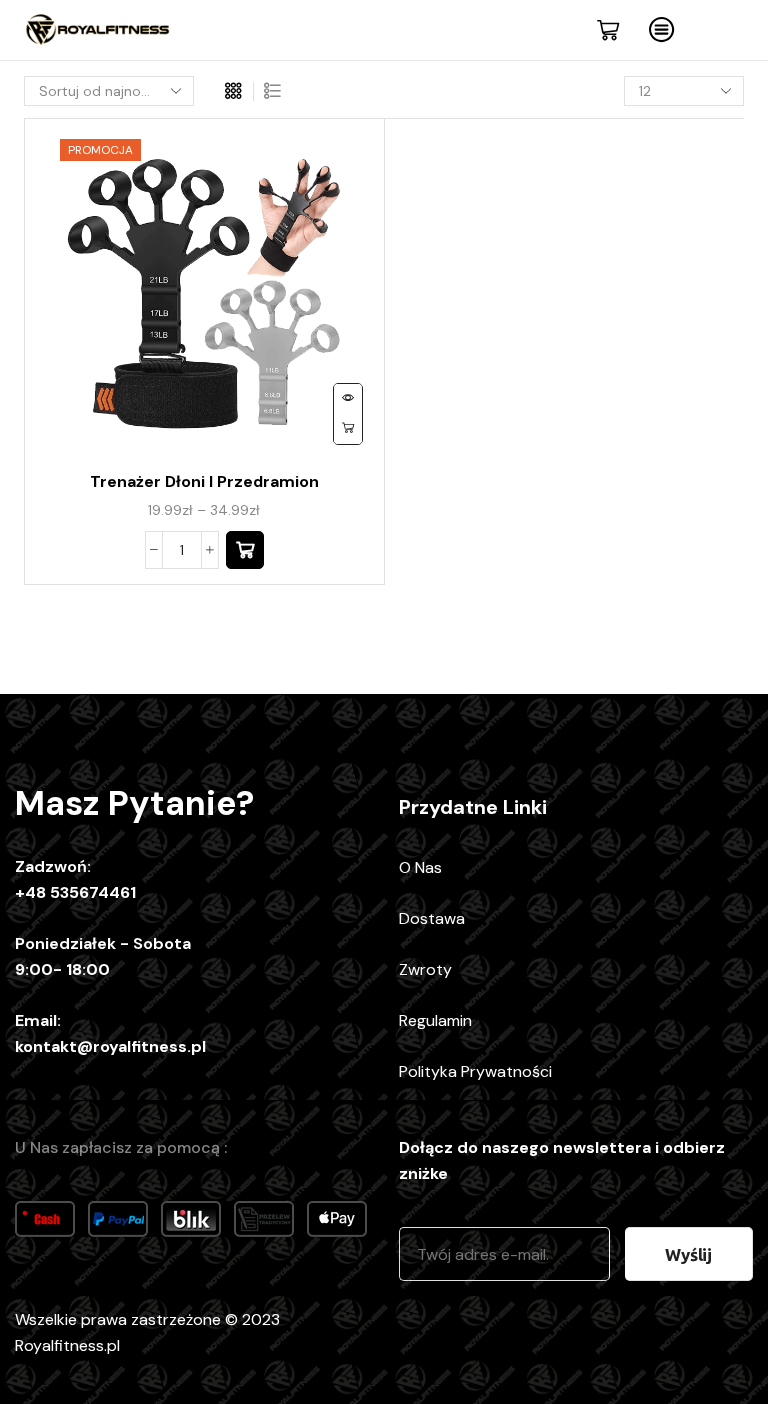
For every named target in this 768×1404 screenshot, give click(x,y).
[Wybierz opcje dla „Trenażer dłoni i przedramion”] (245, 550)
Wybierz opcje (348, 429)
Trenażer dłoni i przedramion (204, 481)
